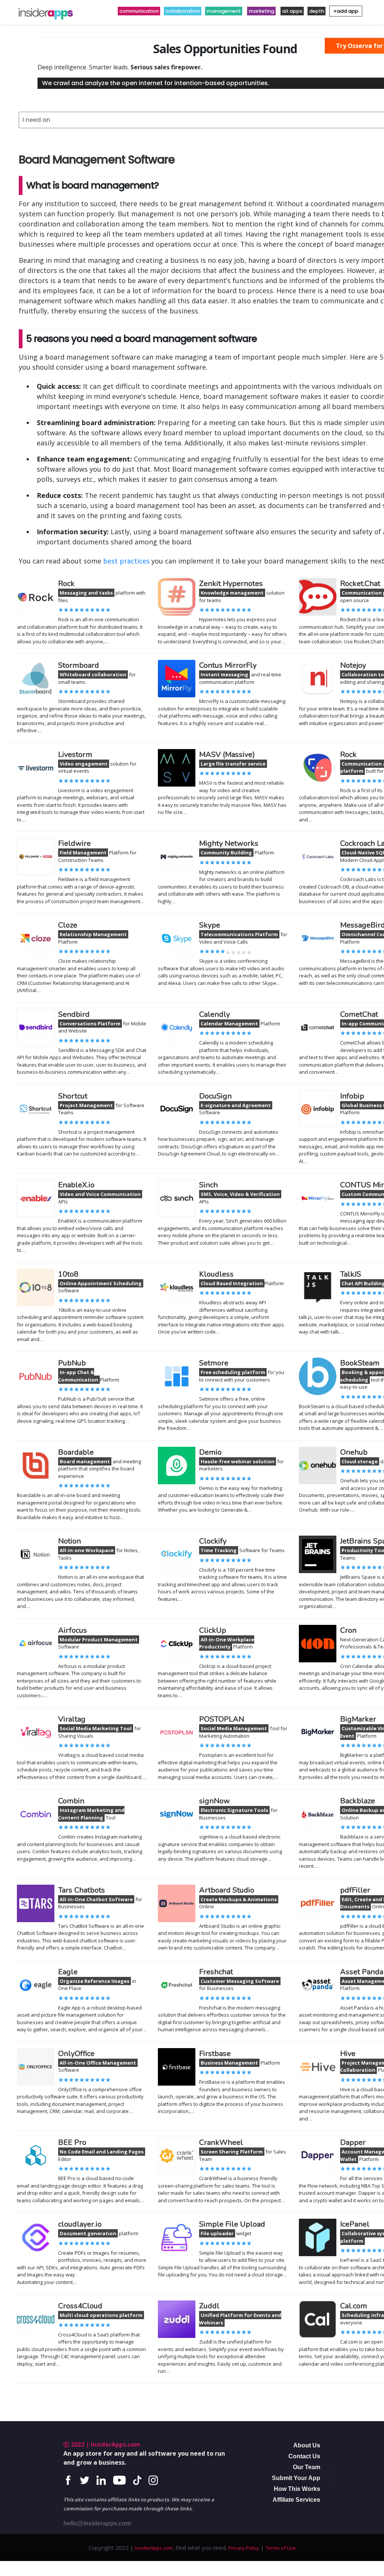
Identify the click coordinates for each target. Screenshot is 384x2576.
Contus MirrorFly (228, 665)
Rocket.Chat (360, 584)
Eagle (68, 1972)
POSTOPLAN (222, 1719)
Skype (210, 925)
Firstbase (215, 2054)
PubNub (72, 1363)
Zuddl (209, 2306)
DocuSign (215, 1096)
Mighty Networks (229, 843)
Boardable (76, 1452)
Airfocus (73, 1630)
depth (316, 11)
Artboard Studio (227, 1890)
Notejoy (353, 665)
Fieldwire (74, 843)
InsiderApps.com (153, 2548)
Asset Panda (362, 1972)
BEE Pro (72, 2142)
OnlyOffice (76, 2054)
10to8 (68, 1274)
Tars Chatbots (82, 1890)
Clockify (213, 1541)
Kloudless (216, 1274)
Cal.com (354, 2306)
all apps (292, 11)
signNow (214, 1801)
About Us (307, 2445)
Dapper (353, 2142)
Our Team (307, 2467)
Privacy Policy (244, 2548)
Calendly (214, 1014)
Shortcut (73, 1096)
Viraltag (72, 1719)
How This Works (297, 2489)
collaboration (183, 11)
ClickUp (213, 1630)
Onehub (354, 1452)
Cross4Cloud (80, 2306)
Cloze (68, 925)
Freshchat (216, 1972)
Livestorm (75, 755)
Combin (71, 1801)
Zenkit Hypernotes (231, 584)
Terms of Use (281, 2548)
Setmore (214, 1363)
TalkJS (351, 1274)
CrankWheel (221, 2142)
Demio (210, 1452)
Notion (70, 1541)
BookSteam (360, 1363)
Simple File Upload (232, 2224)
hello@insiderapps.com (97, 2523)
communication (139, 11)
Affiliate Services (296, 2500)
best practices (126, 561)
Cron (348, 1630)
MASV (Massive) (227, 755)
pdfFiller (355, 1890)
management (224, 11)
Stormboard (79, 665)
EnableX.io (76, 1185)
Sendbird (74, 1014)
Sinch (208, 1185)
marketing (261, 11)
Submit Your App (296, 2478)
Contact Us (304, 2456)
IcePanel (355, 2224)
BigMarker (358, 1719)
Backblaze (358, 1801)
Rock (66, 584)
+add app (346, 11)
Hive (348, 2054)
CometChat (359, 1014)
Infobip (352, 1096)
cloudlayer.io (80, 2224)
